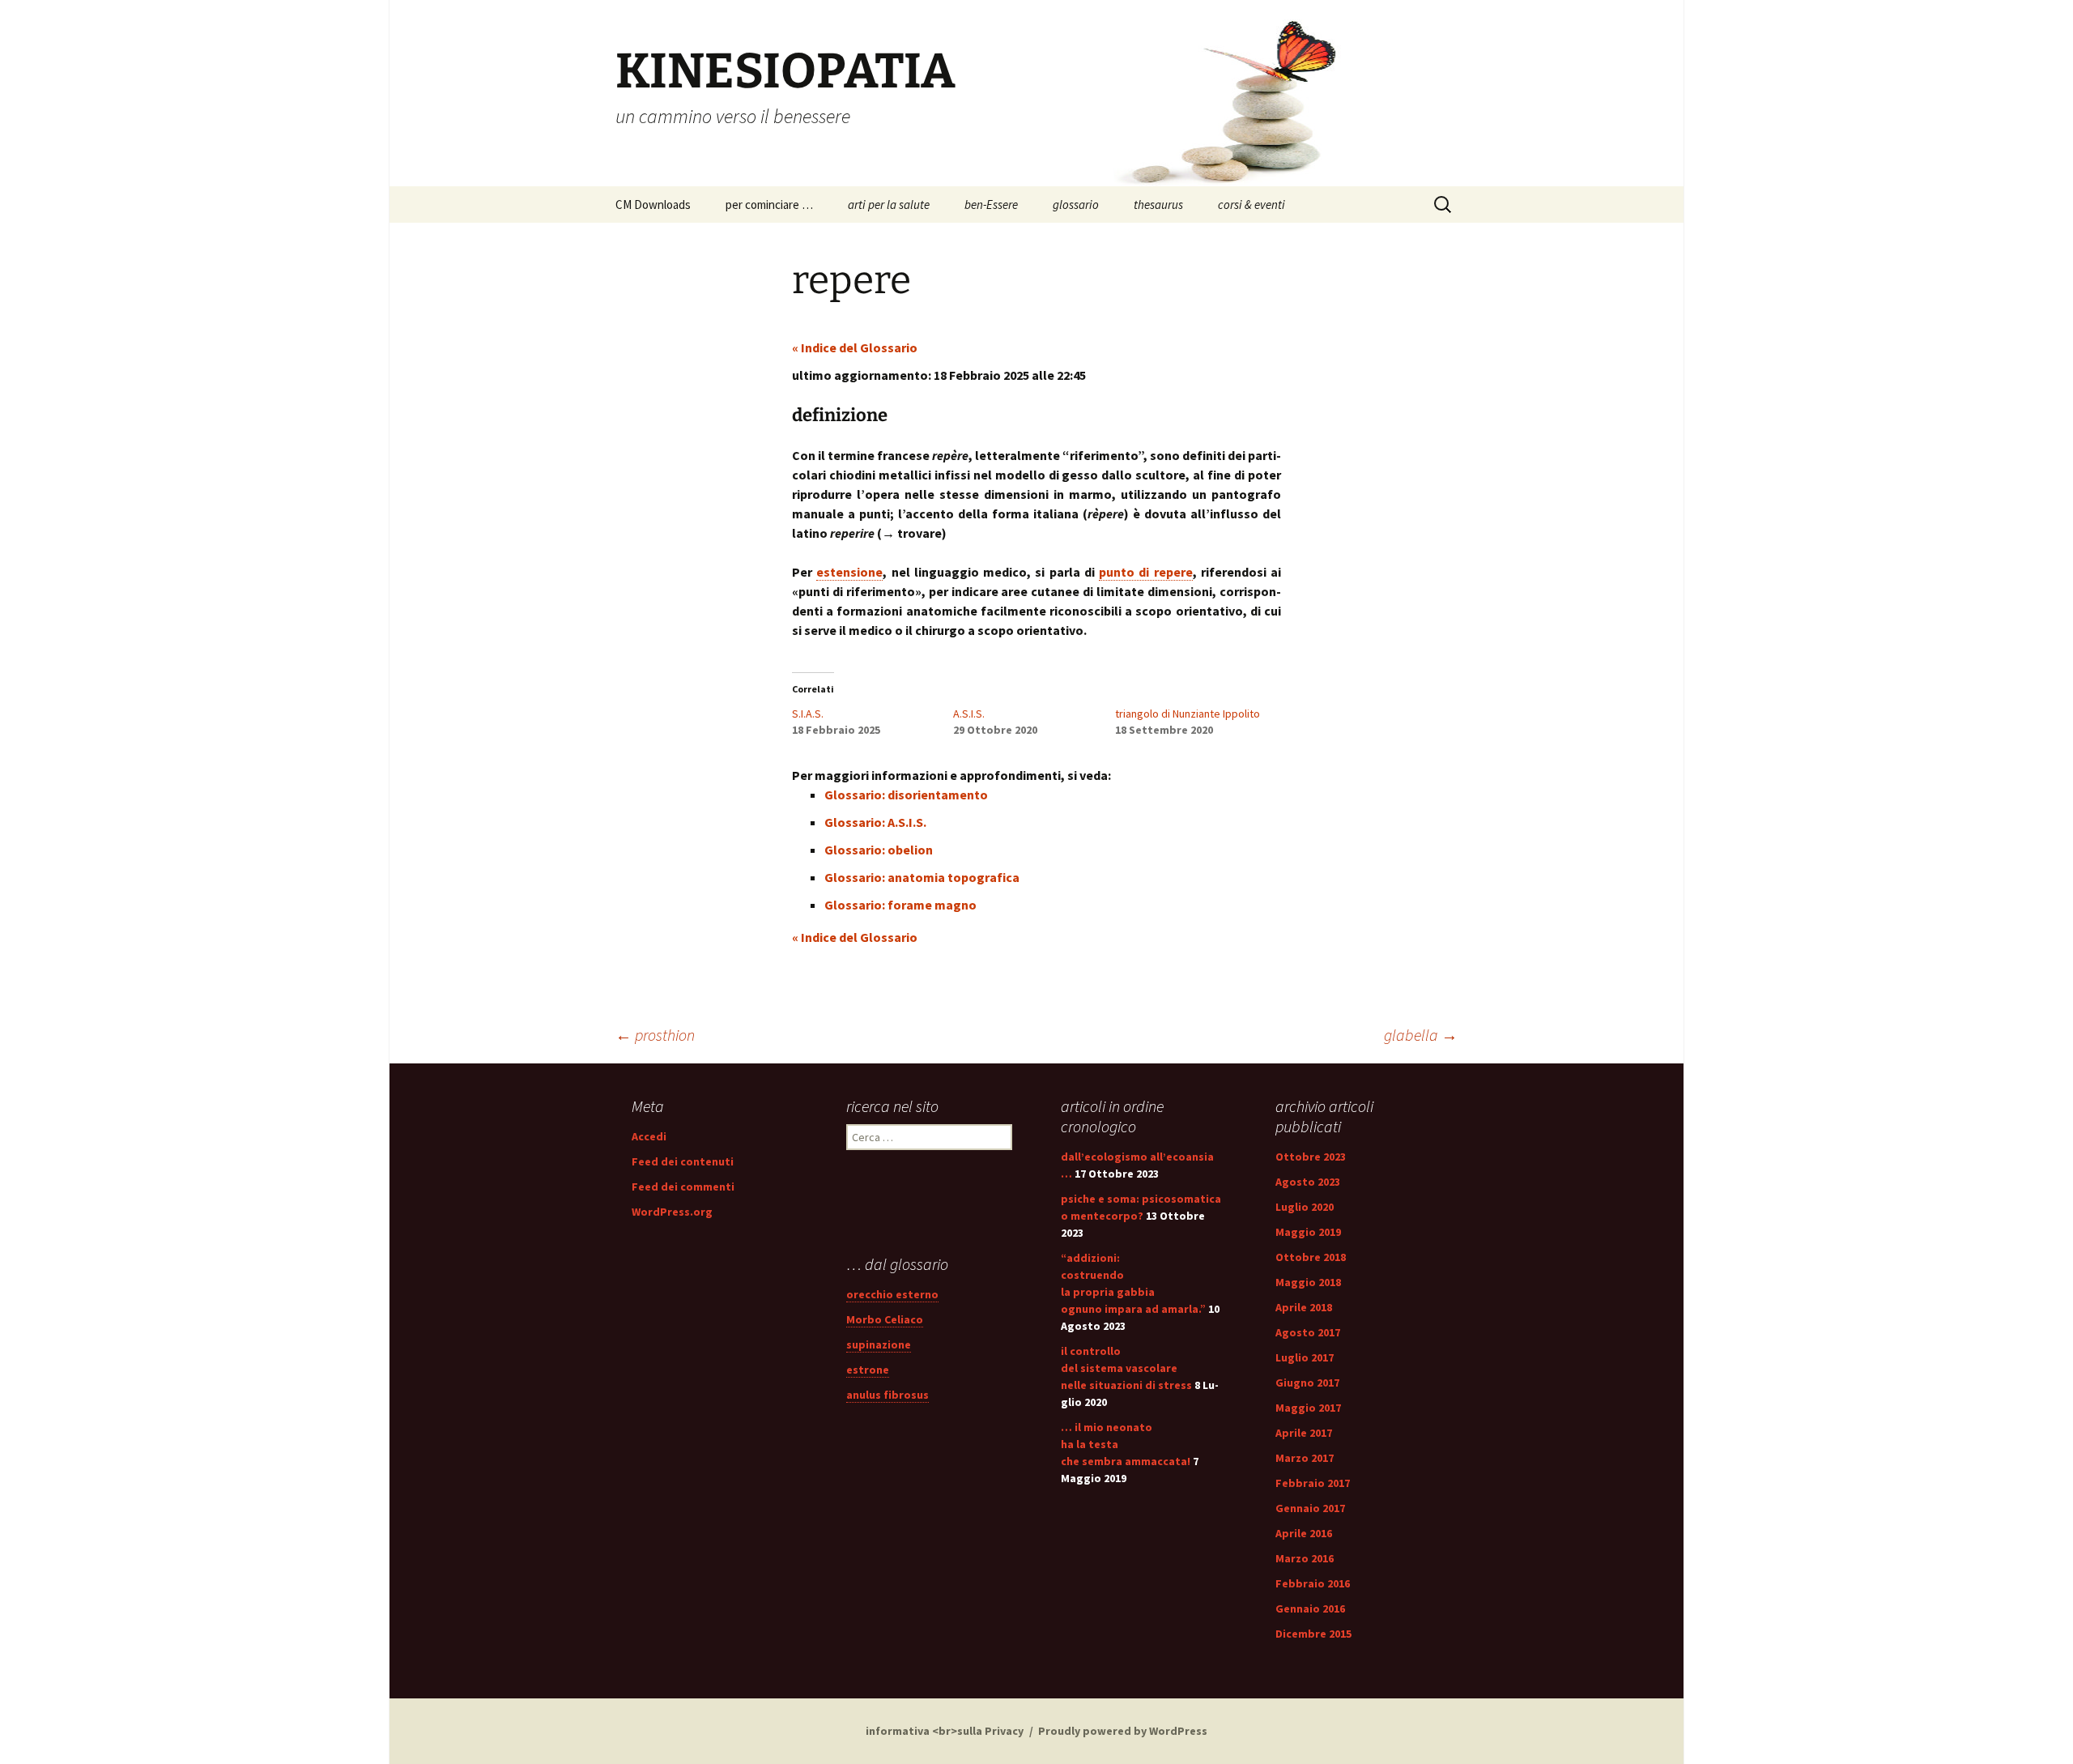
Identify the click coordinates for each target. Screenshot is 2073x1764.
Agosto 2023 (1308, 1182)
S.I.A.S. (808, 714)
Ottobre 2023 (1311, 1157)
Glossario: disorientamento (906, 795)
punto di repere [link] (1146, 572)
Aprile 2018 (1304, 1307)
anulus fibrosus (888, 1395)
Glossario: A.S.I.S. (875, 822)
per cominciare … (769, 205)
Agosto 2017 (1308, 1332)
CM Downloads (653, 205)
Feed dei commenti (683, 1187)
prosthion (655, 1035)
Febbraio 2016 (1313, 1583)
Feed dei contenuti (683, 1161)
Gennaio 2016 (1310, 1608)
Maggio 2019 (1308, 1232)
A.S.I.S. (969, 714)
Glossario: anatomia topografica (922, 877)
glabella (1421, 1035)
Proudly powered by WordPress (1123, 1731)
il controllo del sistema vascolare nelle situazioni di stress (1126, 1368)
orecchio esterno (892, 1294)
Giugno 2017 (1307, 1383)
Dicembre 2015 (1313, 1634)
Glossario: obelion (879, 850)
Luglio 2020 (1305, 1207)
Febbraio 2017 (1313, 1483)
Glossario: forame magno (900, 905)
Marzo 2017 (1305, 1458)
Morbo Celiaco (885, 1319)
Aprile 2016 (1304, 1533)
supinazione (879, 1344)
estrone (868, 1370)
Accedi (649, 1136)
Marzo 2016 (1305, 1558)
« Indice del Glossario (855, 347)
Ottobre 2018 (1311, 1257)
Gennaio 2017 (1310, 1508)
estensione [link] (849, 572)
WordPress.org (672, 1212)
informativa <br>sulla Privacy (945, 1731)
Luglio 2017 (1305, 1357)
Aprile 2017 (1304, 1433)
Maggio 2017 (1308, 1408)
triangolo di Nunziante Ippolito (1188, 714)
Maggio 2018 (1308, 1282)
